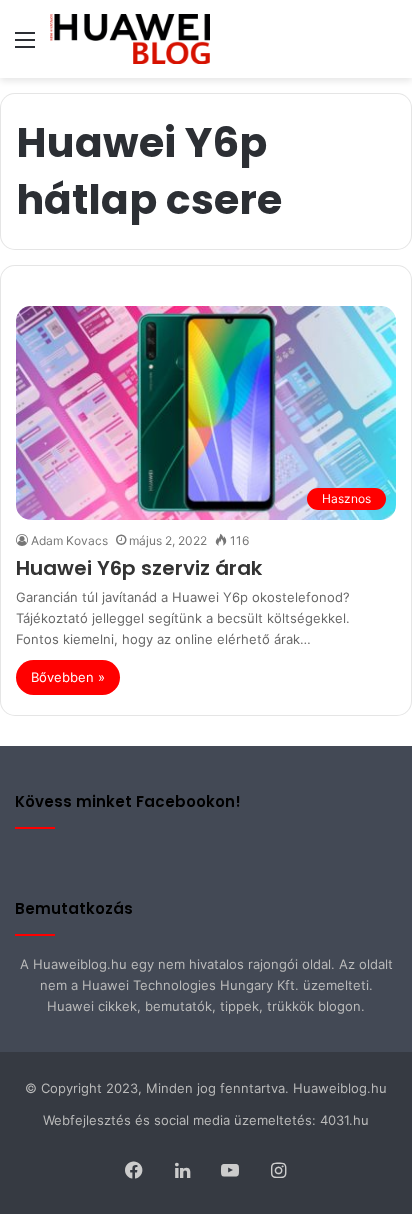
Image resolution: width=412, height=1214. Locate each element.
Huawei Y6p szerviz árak (139, 568)
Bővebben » (68, 677)
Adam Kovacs (69, 540)
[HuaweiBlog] (130, 39)
